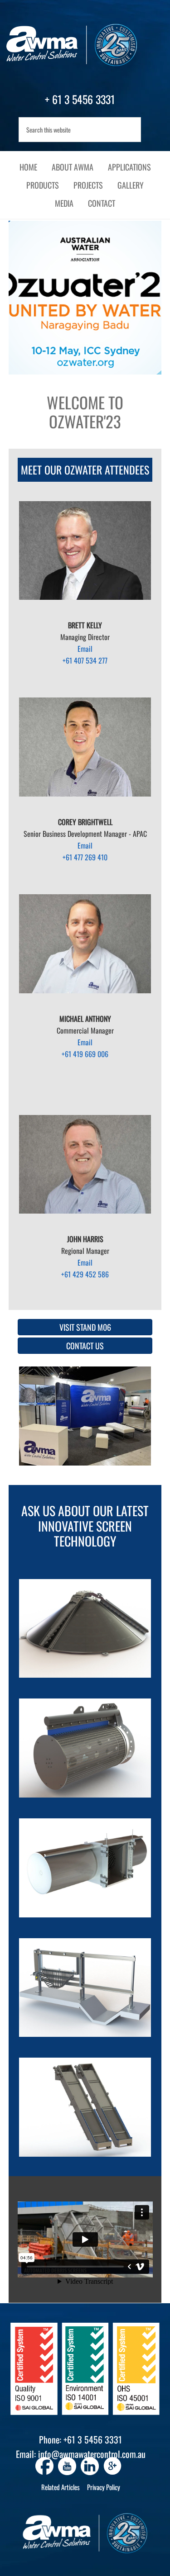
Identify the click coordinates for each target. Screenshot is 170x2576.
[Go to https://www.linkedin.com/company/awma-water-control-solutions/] (90, 2466)
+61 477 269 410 (85, 857)
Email (85, 649)
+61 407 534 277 (85, 660)
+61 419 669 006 (85, 1054)
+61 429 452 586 (85, 1274)
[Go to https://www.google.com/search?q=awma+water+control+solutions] (112, 2467)
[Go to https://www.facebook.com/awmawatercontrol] (44, 2466)
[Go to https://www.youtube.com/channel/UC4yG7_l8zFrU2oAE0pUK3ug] (67, 2466)
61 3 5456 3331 (83, 99)
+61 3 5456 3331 (93, 2439)
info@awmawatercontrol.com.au (92, 2454)
